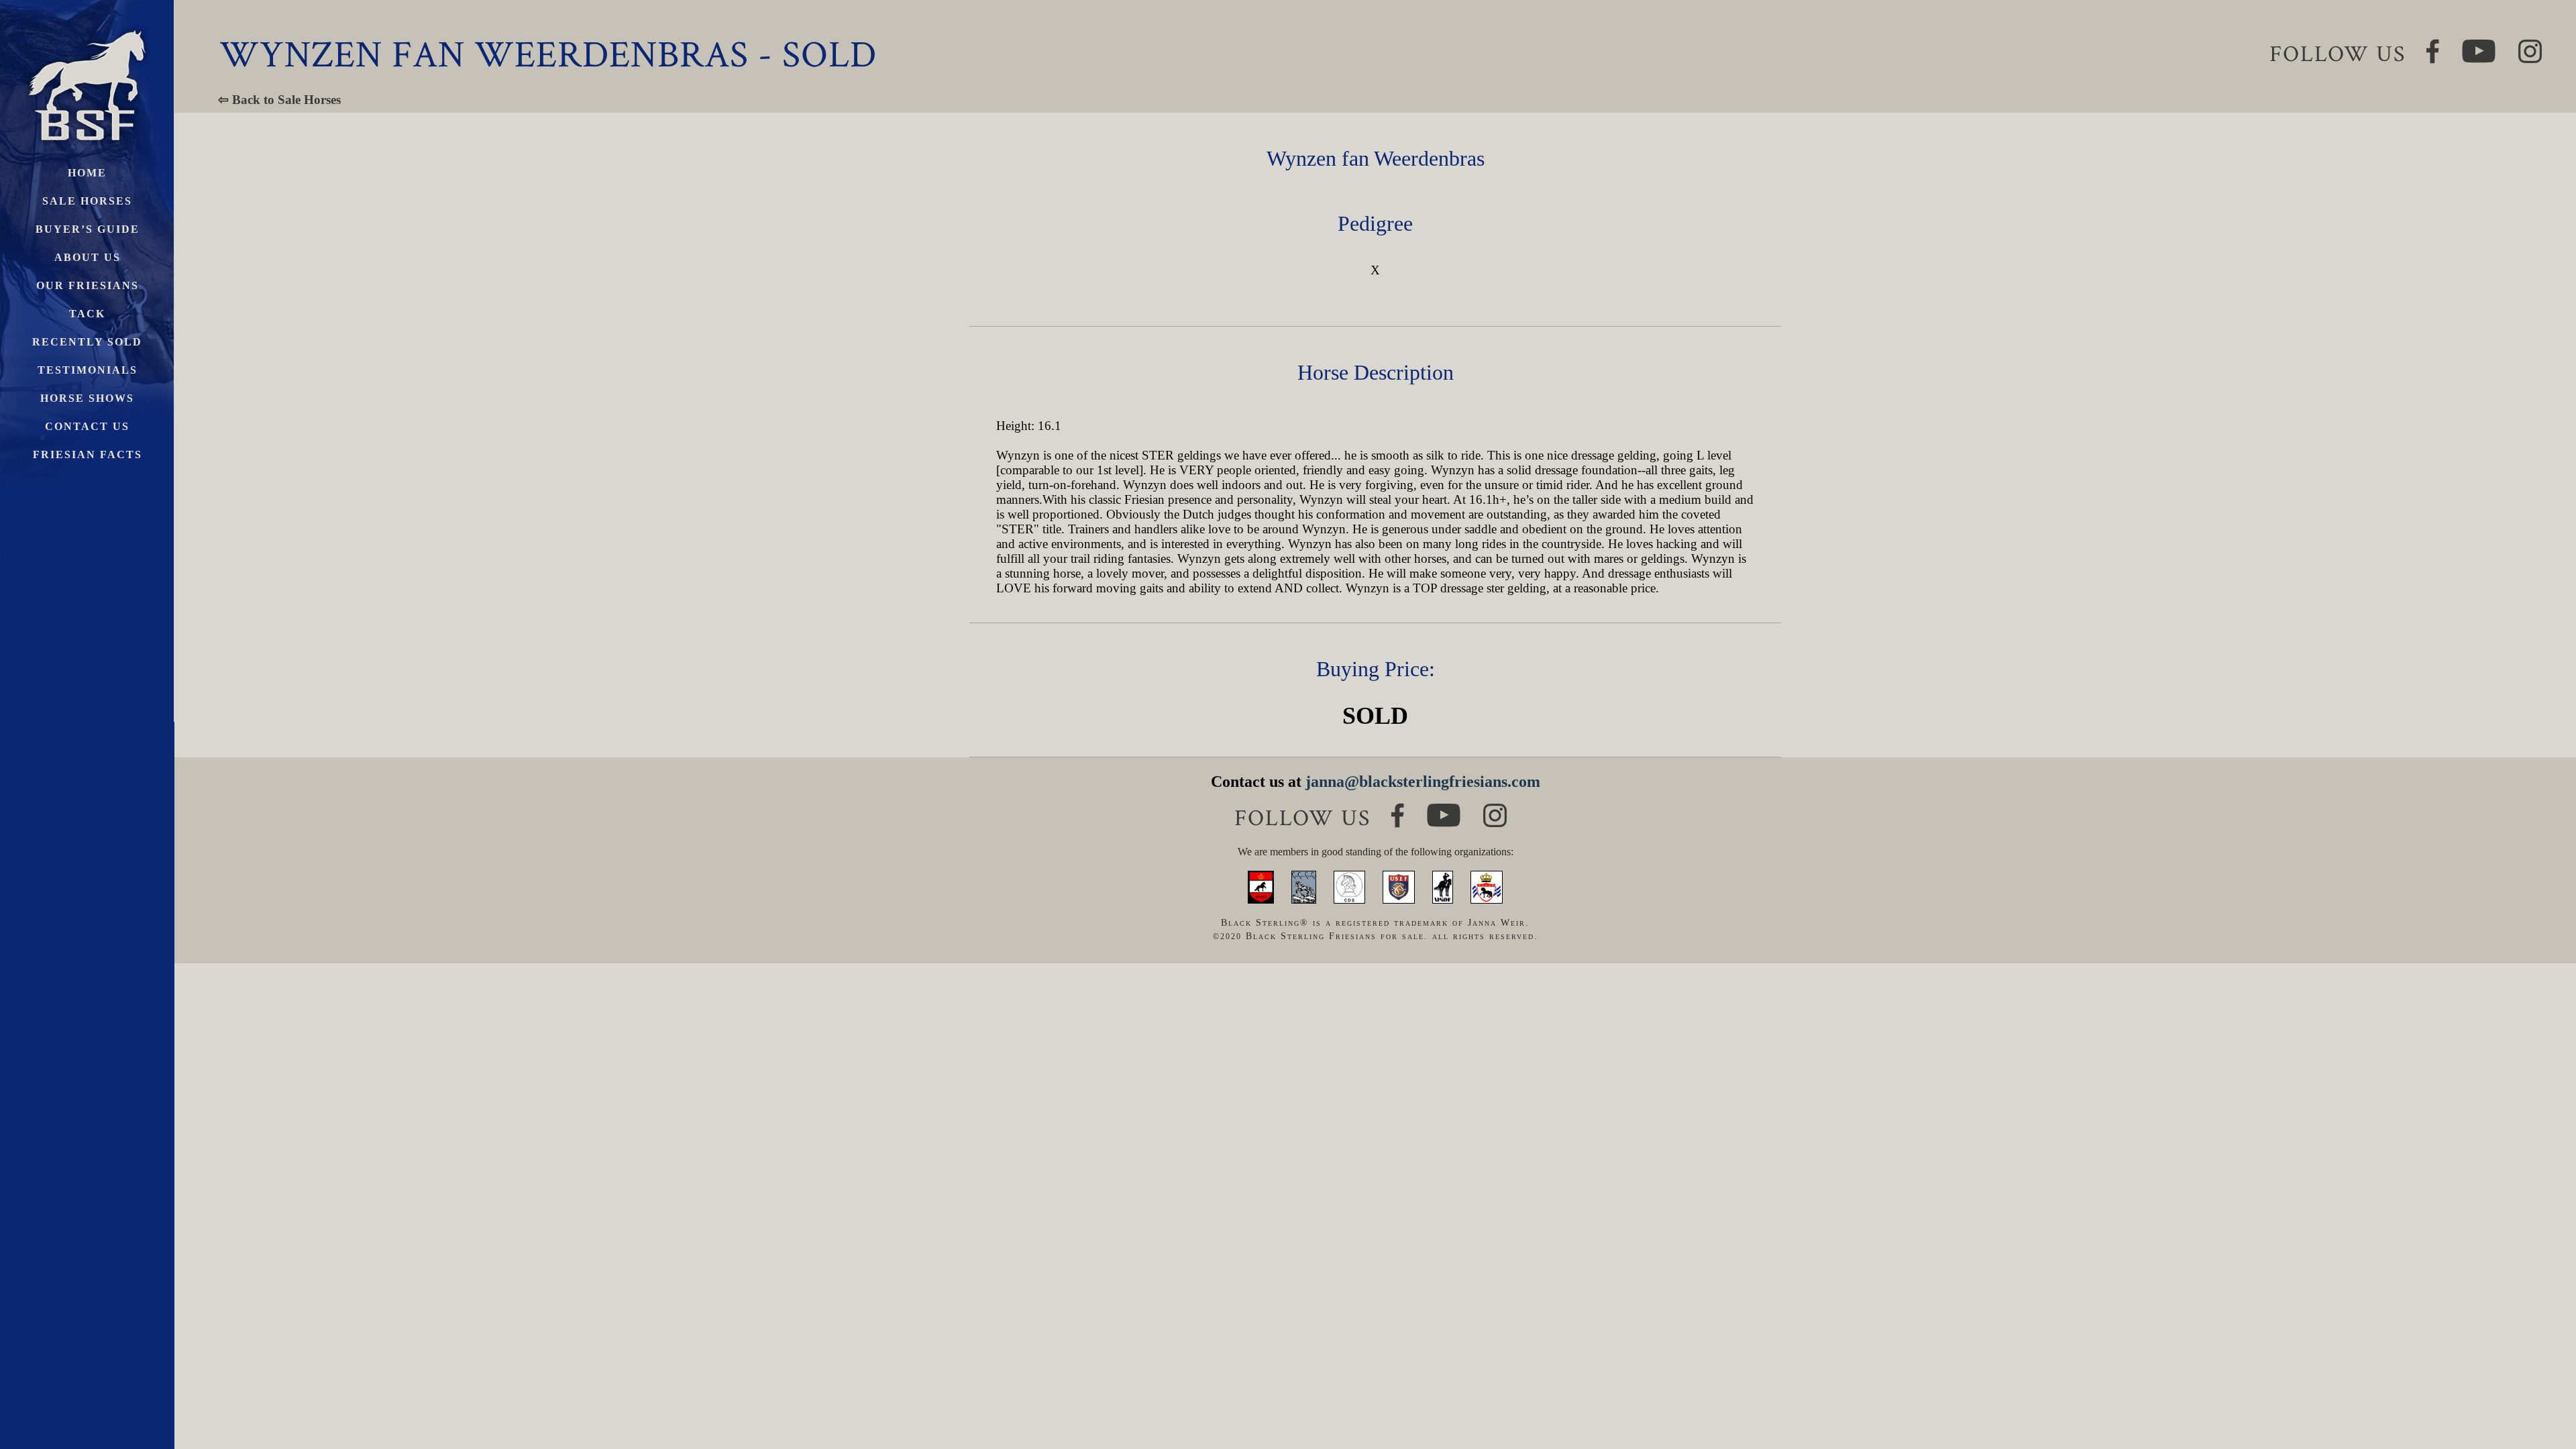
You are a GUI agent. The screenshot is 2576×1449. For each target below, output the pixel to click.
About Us (88, 257)
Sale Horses (87, 201)
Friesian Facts (88, 454)
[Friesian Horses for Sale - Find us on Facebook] (1398, 809)
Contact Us (87, 426)
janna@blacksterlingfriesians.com (1423, 782)
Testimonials (88, 370)
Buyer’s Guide (88, 229)
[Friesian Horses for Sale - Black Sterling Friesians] (87, 26)
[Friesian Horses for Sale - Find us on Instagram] (1495, 809)
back (2542, 1388)
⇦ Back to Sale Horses (279, 100)
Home (87, 173)
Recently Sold (87, 342)
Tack (87, 314)
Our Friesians (88, 285)
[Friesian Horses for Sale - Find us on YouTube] (1444, 809)
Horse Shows (87, 398)
